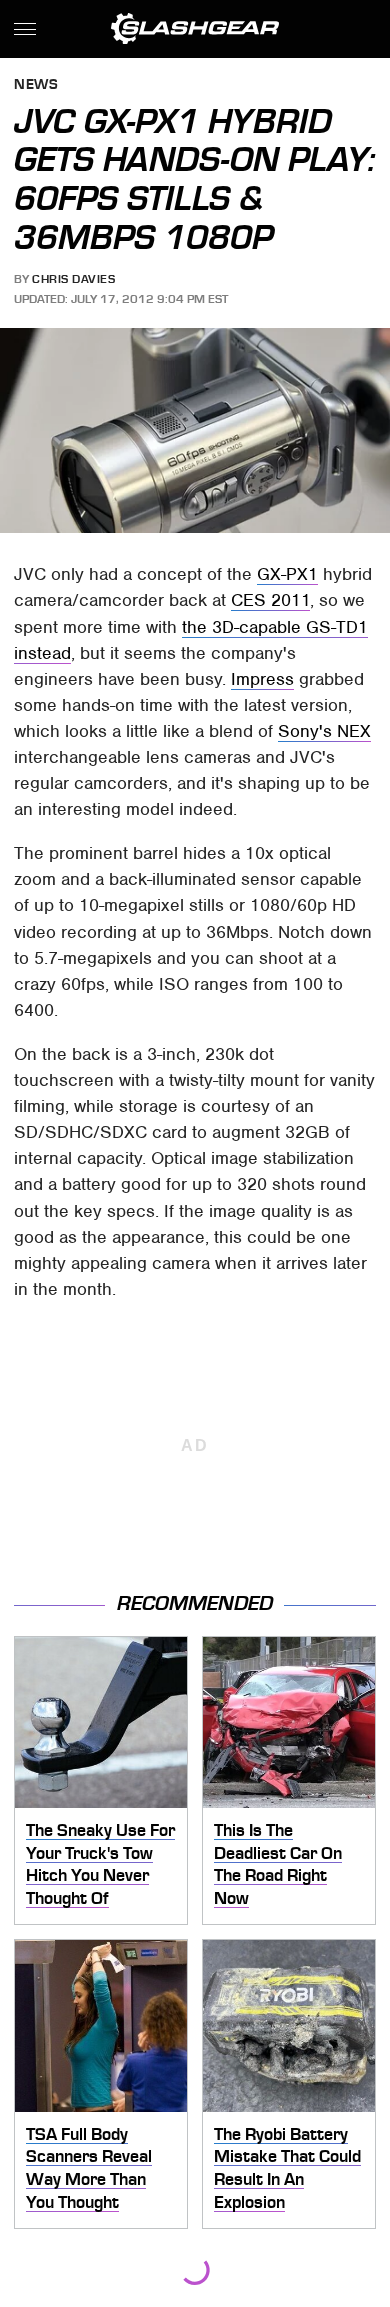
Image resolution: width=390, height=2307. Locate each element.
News (36, 85)
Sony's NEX (324, 731)
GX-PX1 (287, 574)
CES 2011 (270, 600)
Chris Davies (73, 279)
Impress (262, 679)
